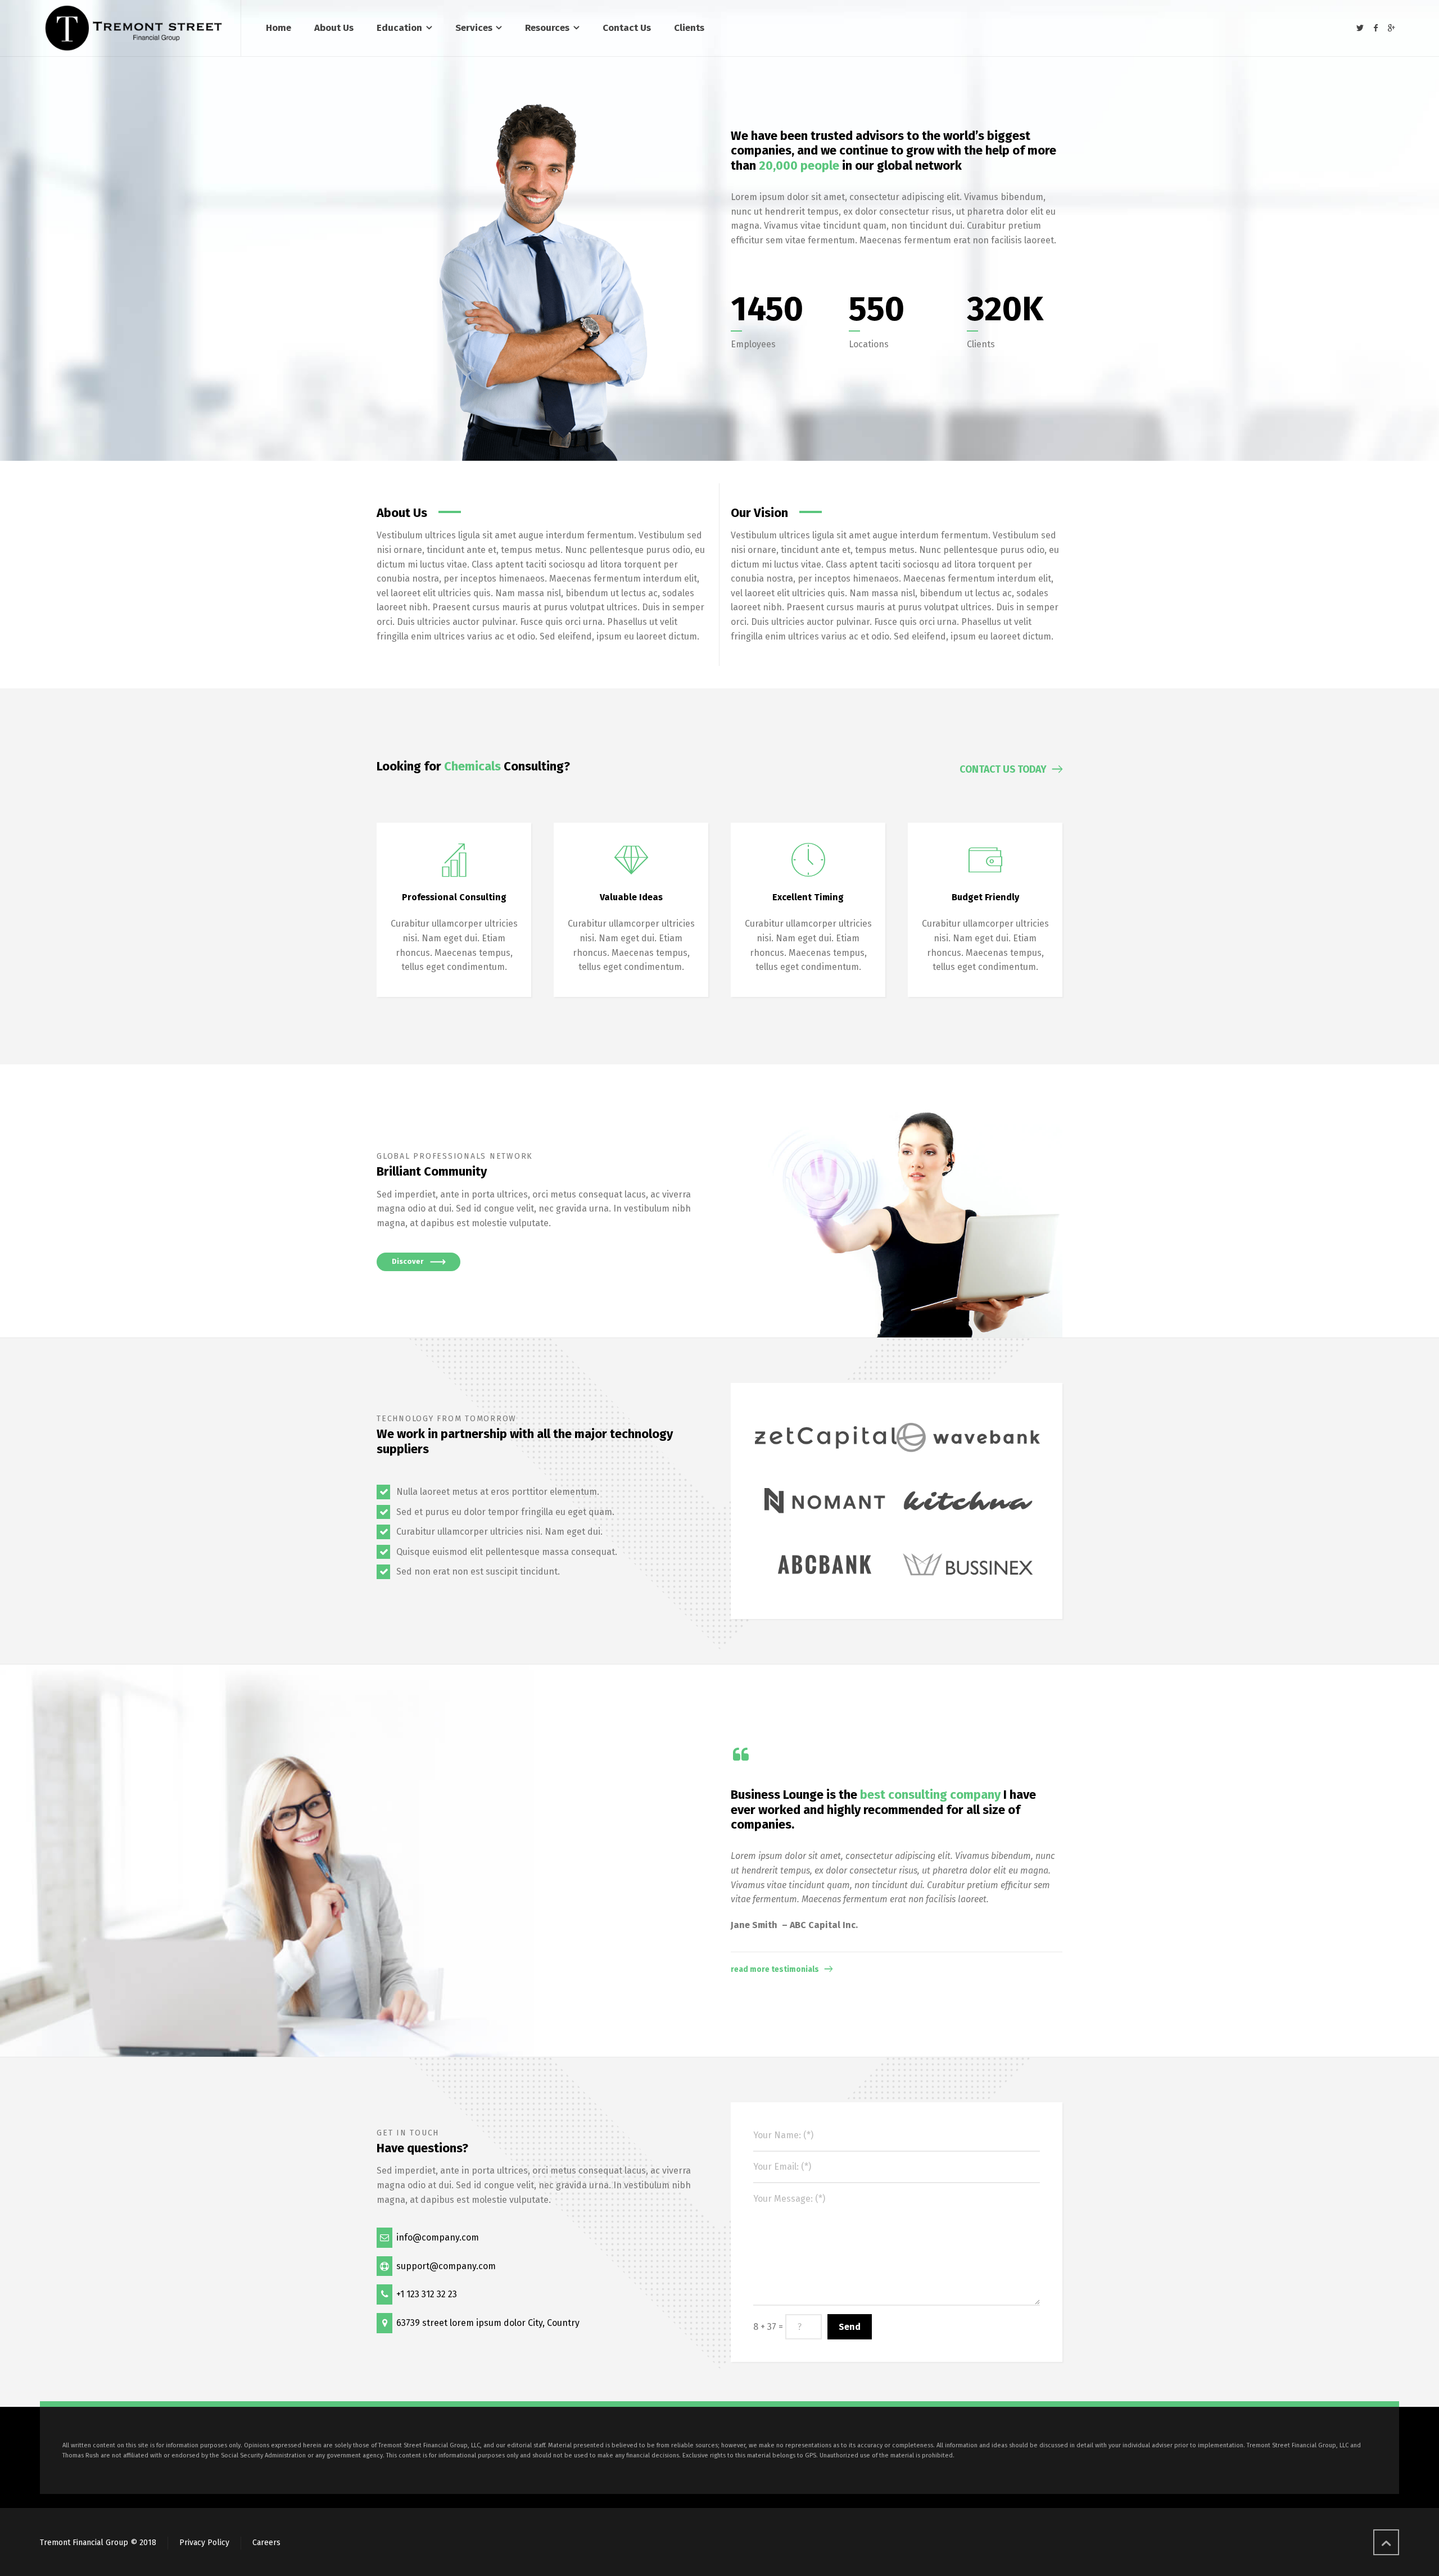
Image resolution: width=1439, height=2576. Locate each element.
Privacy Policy (204, 2543)
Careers (266, 2543)
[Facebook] (1376, 28)
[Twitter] (1360, 28)
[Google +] (1391, 28)
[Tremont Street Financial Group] (134, 28)
